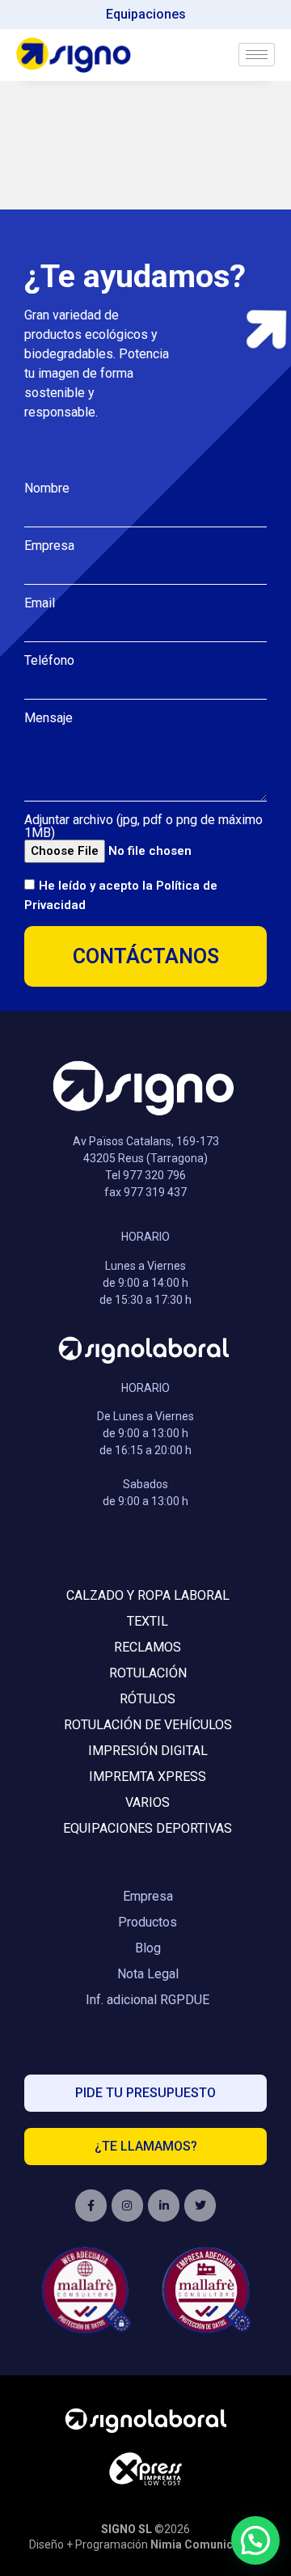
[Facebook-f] (91, 2205)
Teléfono (49, 661)
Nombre (47, 489)
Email (40, 603)
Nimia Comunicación (207, 2544)
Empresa (49, 546)
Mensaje (48, 718)
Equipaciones (146, 14)
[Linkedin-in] (164, 2205)
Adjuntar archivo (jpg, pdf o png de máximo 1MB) (143, 827)
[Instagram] (127, 2205)
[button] (255, 2540)
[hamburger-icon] (257, 55)
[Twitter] (200, 2205)
